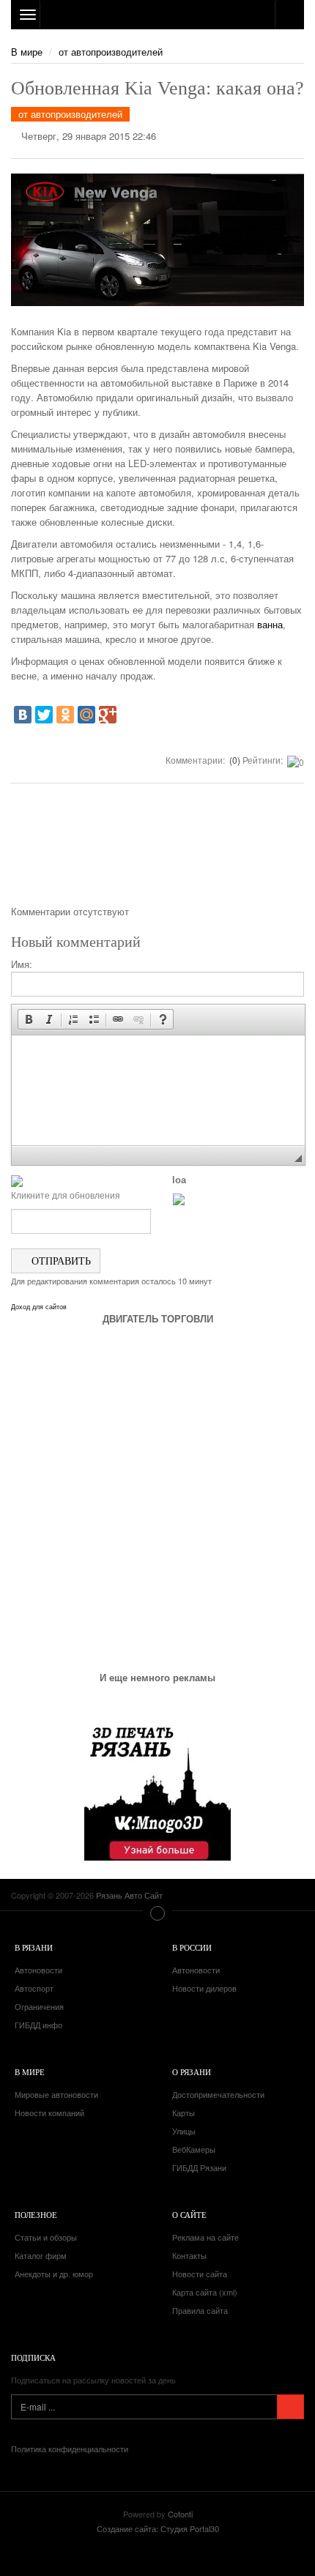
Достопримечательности (218, 2094)
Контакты (189, 2255)
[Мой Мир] (86, 715)
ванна (270, 624)
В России (192, 1947)
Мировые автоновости (56, 2094)
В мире (27, 52)
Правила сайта (200, 2310)
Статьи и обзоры (46, 2237)
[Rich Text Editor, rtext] (158, 1090)
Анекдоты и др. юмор (54, 2274)
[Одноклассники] (65, 715)
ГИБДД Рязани (199, 2167)
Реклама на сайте (205, 2237)
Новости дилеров (204, 1988)
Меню (157, 1913)
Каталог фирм (41, 2255)
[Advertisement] (157, 849)
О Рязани (192, 2072)
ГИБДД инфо (38, 2025)
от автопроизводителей (111, 52)
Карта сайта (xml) (205, 2292)
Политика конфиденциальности (70, 2449)
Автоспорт (34, 1988)
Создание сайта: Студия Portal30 (158, 2528)
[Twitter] (44, 715)
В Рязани (34, 1947)
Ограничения (39, 2006)
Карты (184, 2112)
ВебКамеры (194, 2149)
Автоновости (38, 1970)
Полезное (36, 2215)
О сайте (189, 2215)
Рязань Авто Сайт (157, 15)
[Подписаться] (290, 2407)
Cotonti (180, 2514)
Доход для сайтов (39, 1307)
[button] (29, 1019)
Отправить (60, 1261)
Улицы (184, 2131)
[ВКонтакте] (23, 715)
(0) (234, 760)
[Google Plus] (108, 715)
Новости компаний (49, 2112)
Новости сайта (200, 2274)
